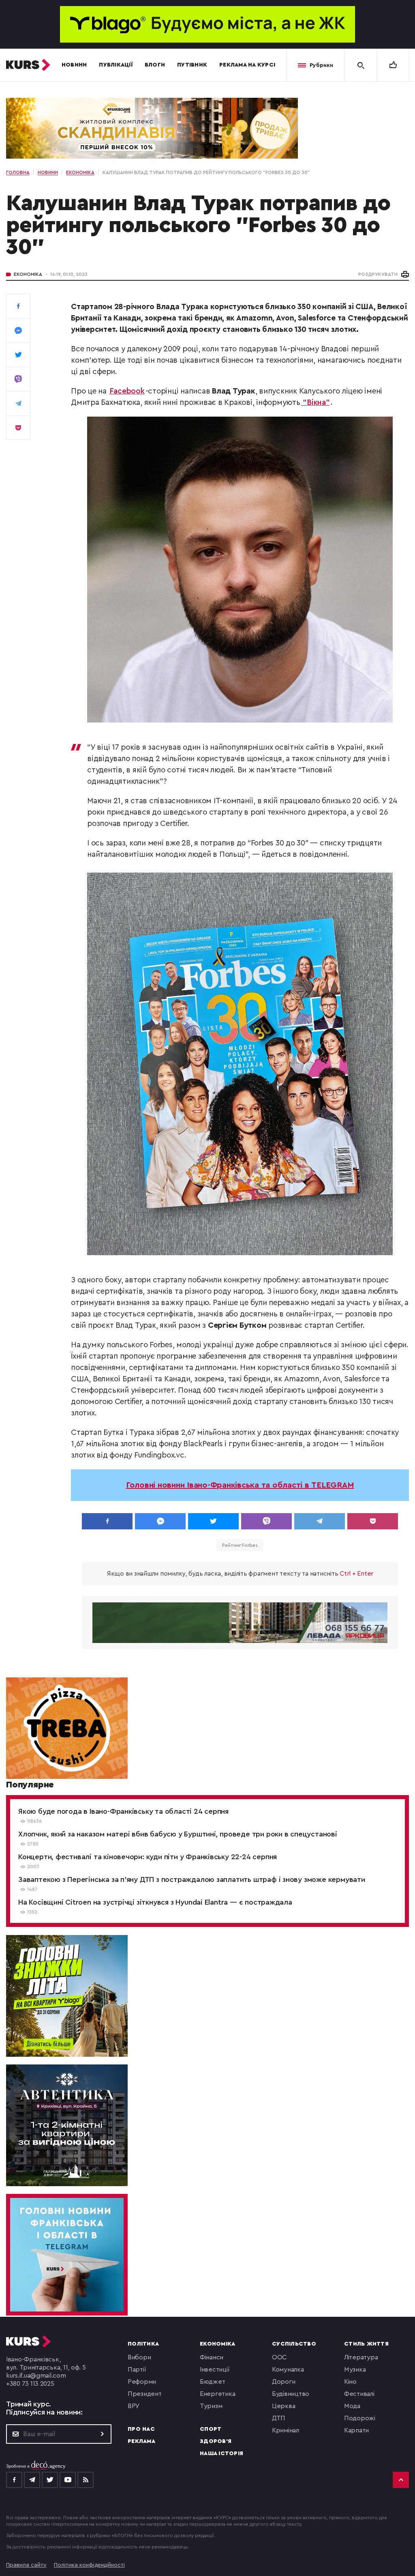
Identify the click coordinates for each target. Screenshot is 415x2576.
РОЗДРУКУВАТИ (378, 274)
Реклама (141, 2441)
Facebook (127, 391)
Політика (143, 2344)
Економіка (28, 274)
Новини (74, 65)
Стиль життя (366, 2344)
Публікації (116, 65)
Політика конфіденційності (89, 2565)
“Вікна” (316, 403)
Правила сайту (26, 2565)
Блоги (155, 65)
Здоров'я (216, 2441)
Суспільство (294, 2344)
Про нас (141, 2429)
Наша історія (221, 2453)
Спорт (211, 2429)
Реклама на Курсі (247, 65)
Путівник (192, 65)
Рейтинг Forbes (240, 1545)
